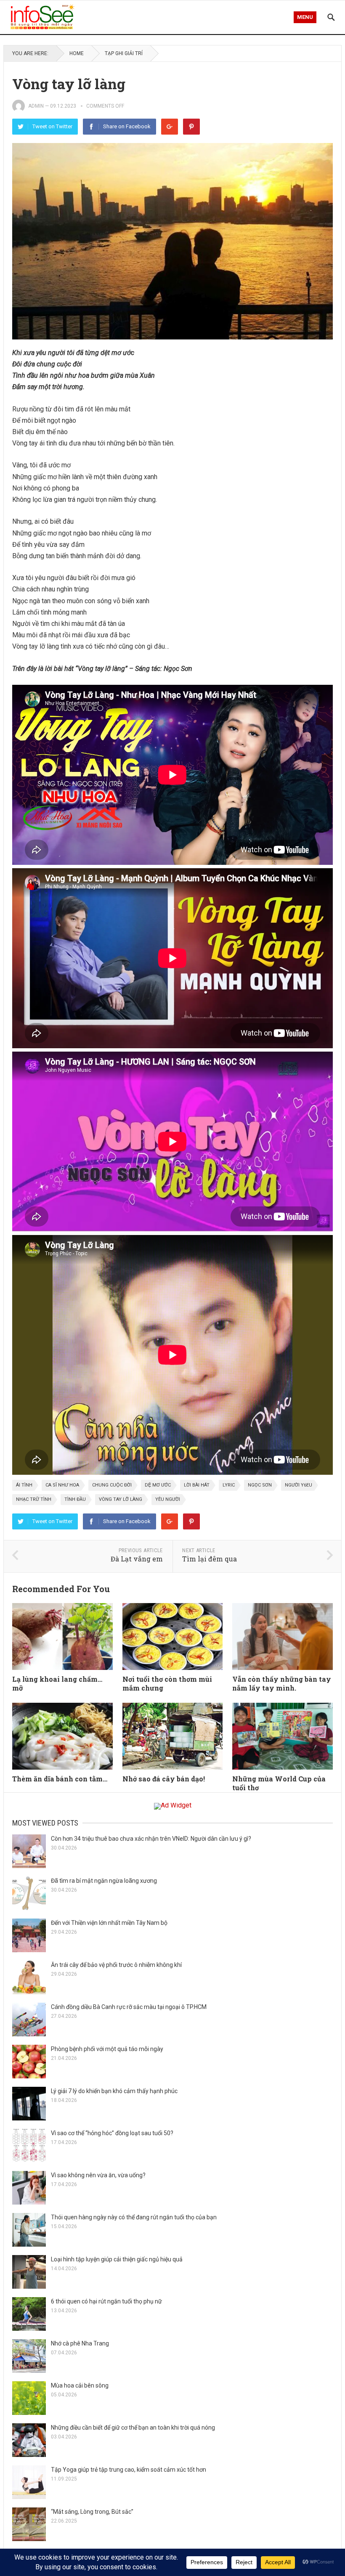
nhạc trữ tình (34, 1499)
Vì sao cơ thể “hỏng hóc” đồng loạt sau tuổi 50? (112, 2133)
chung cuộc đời (112, 1485)
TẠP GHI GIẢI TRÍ (124, 53)
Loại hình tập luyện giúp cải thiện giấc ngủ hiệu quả (117, 2259)
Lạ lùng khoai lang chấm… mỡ (57, 1683)
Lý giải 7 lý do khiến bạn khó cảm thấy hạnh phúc (114, 2091)
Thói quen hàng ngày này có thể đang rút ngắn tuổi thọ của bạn (134, 2217)
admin (36, 106)
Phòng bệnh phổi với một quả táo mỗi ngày (107, 2049)
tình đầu (75, 1499)
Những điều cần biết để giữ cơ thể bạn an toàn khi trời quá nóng (133, 2428)
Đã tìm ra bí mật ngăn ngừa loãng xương (104, 1881)
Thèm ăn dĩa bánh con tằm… (60, 1779)
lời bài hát (197, 1485)
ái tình (24, 1485)
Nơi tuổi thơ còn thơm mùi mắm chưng (167, 1683)
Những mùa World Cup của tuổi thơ (279, 1783)
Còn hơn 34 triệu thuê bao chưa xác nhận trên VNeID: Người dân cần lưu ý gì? (151, 1839)
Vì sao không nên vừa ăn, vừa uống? (98, 2175)
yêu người (168, 1499)
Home (77, 53)
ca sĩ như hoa (62, 1485)
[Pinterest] (191, 127)
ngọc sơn (260, 1485)
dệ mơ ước (158, 1485)
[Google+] (170, 127)
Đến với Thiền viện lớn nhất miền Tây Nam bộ (109, 1923)
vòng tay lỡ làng (121, 1499)
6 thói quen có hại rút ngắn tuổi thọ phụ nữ (106, 2301)
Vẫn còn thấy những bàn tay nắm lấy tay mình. (282, 1683)
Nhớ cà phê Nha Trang (80, 2343)
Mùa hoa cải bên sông (80, 2385)
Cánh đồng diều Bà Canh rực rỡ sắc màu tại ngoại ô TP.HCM (129, 2007)
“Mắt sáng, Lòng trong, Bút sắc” (92, 2512)
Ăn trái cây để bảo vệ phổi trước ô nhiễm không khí (116, 1965)
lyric (229, 1485)
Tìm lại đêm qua (210, 1559)
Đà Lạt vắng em (137, 1559)
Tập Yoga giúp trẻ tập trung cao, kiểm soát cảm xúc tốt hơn (129, 2470)
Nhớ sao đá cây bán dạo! (164, 1779)
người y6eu (299, 1485)
